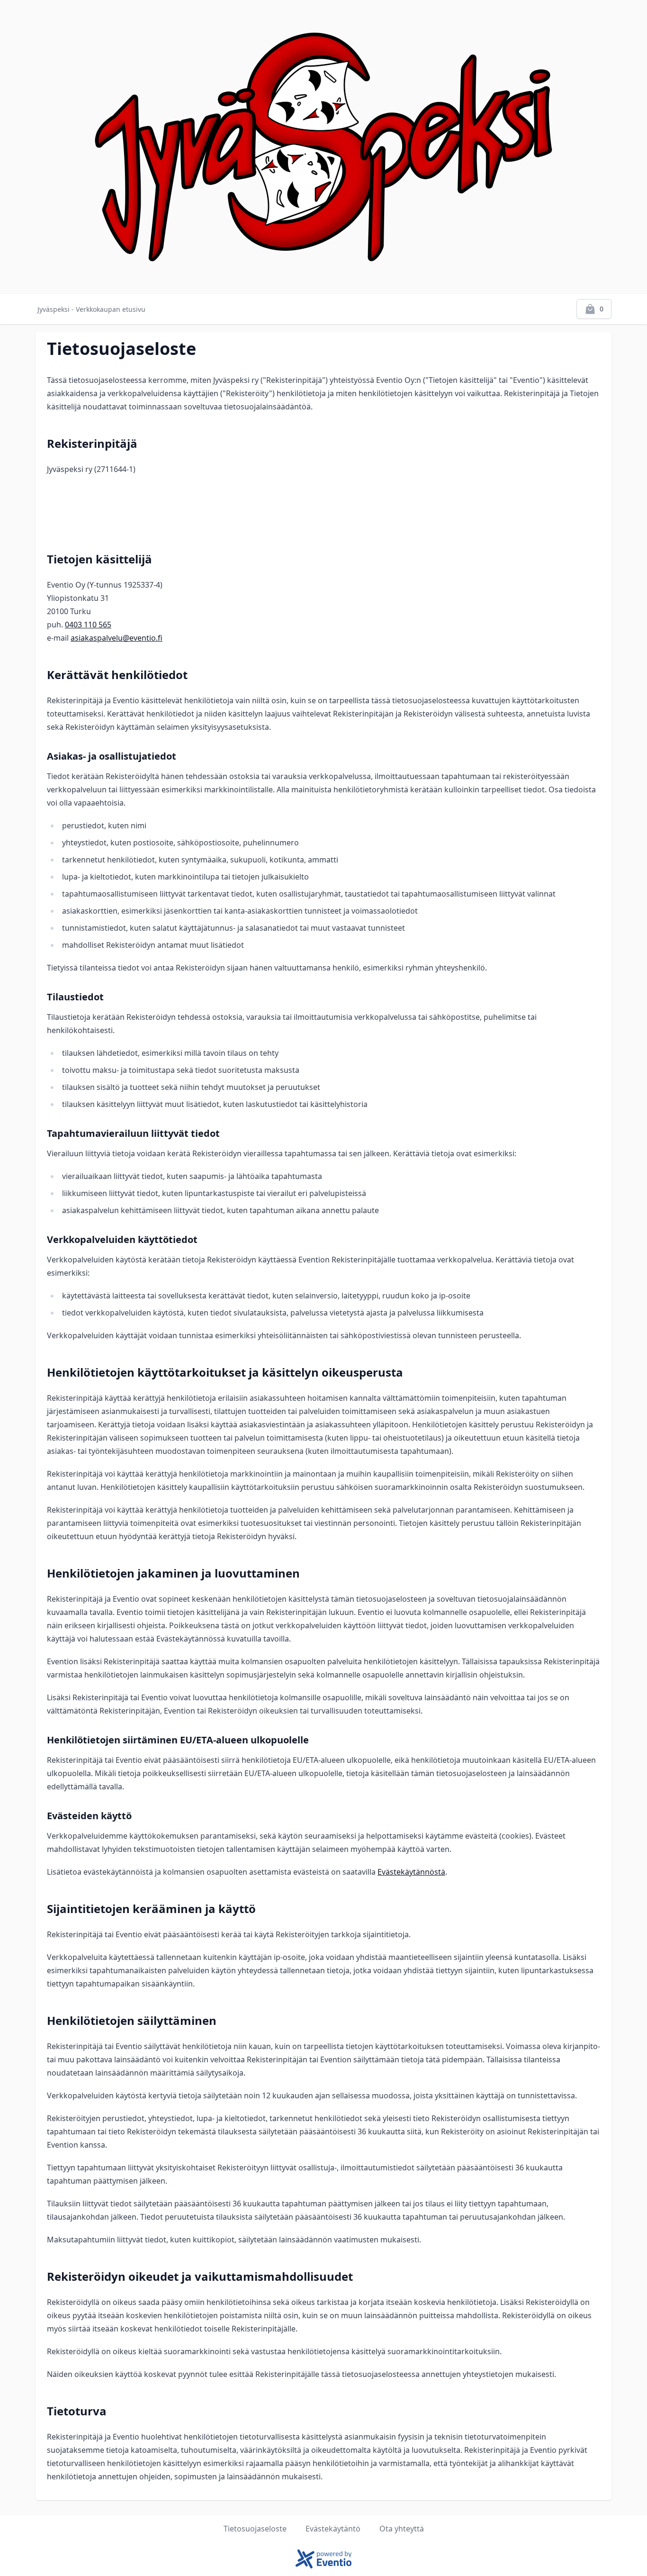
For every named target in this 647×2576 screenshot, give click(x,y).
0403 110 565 (88, 625)
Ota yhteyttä (402, 2529)
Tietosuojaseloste (255, 2529)
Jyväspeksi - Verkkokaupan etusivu (91, 309)
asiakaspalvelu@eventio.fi (117, 638)
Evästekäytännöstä (411, 1872)
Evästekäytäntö (333, 2529)
